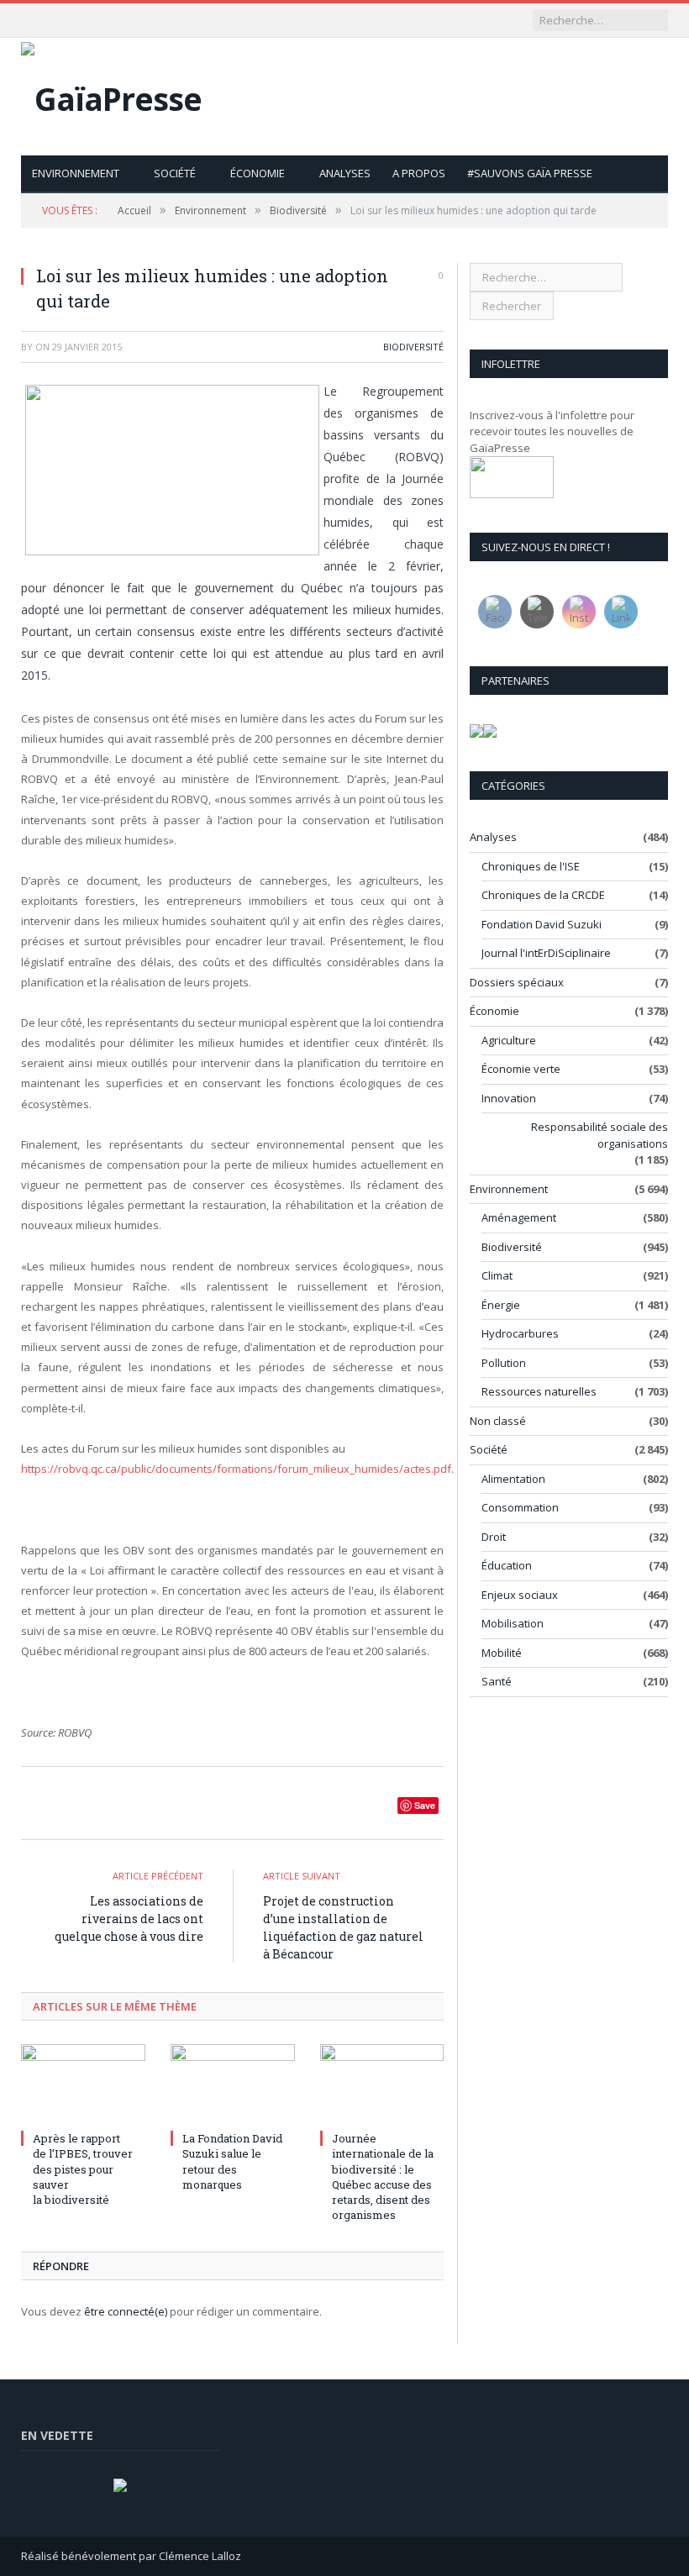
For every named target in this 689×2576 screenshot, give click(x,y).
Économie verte (521, 1069)
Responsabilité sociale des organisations (600, 1135)
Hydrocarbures (520, 1333)
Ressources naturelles (539, 1391)
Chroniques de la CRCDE (543, 895)
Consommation (520, 1507)
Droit (494, 1537)
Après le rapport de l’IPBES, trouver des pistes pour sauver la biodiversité (83, 2169)
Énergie (501, 1305)
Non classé (498, 1421)
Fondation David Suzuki (542, 924)
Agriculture (509, 1040)
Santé (497, 1681)
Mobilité (502, 1653)
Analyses (345, 173)
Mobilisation (513, 1623)
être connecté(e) (126, 2311)
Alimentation (513, 1479)
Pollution (504, 1363)
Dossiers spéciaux (517, 982)
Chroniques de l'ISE (531, 866)
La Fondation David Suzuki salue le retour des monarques (232, 2161)
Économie (258, 173)
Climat (497, 1275)
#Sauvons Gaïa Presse (530, 173)
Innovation (509, 1098)
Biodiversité (413, 347)
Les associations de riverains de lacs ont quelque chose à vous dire (129, 1919)
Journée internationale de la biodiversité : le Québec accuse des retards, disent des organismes (383, 2176)
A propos (419, 173)
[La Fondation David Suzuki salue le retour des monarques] (233, 2085)
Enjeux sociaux (520, 1595)
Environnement (76, 173)
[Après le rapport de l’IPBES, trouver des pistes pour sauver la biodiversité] (83, 2085)
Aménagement (519, 1217)
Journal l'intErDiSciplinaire (546, 953)
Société (175, 173)
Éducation (507, 1565)
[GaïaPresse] (111, 95)
